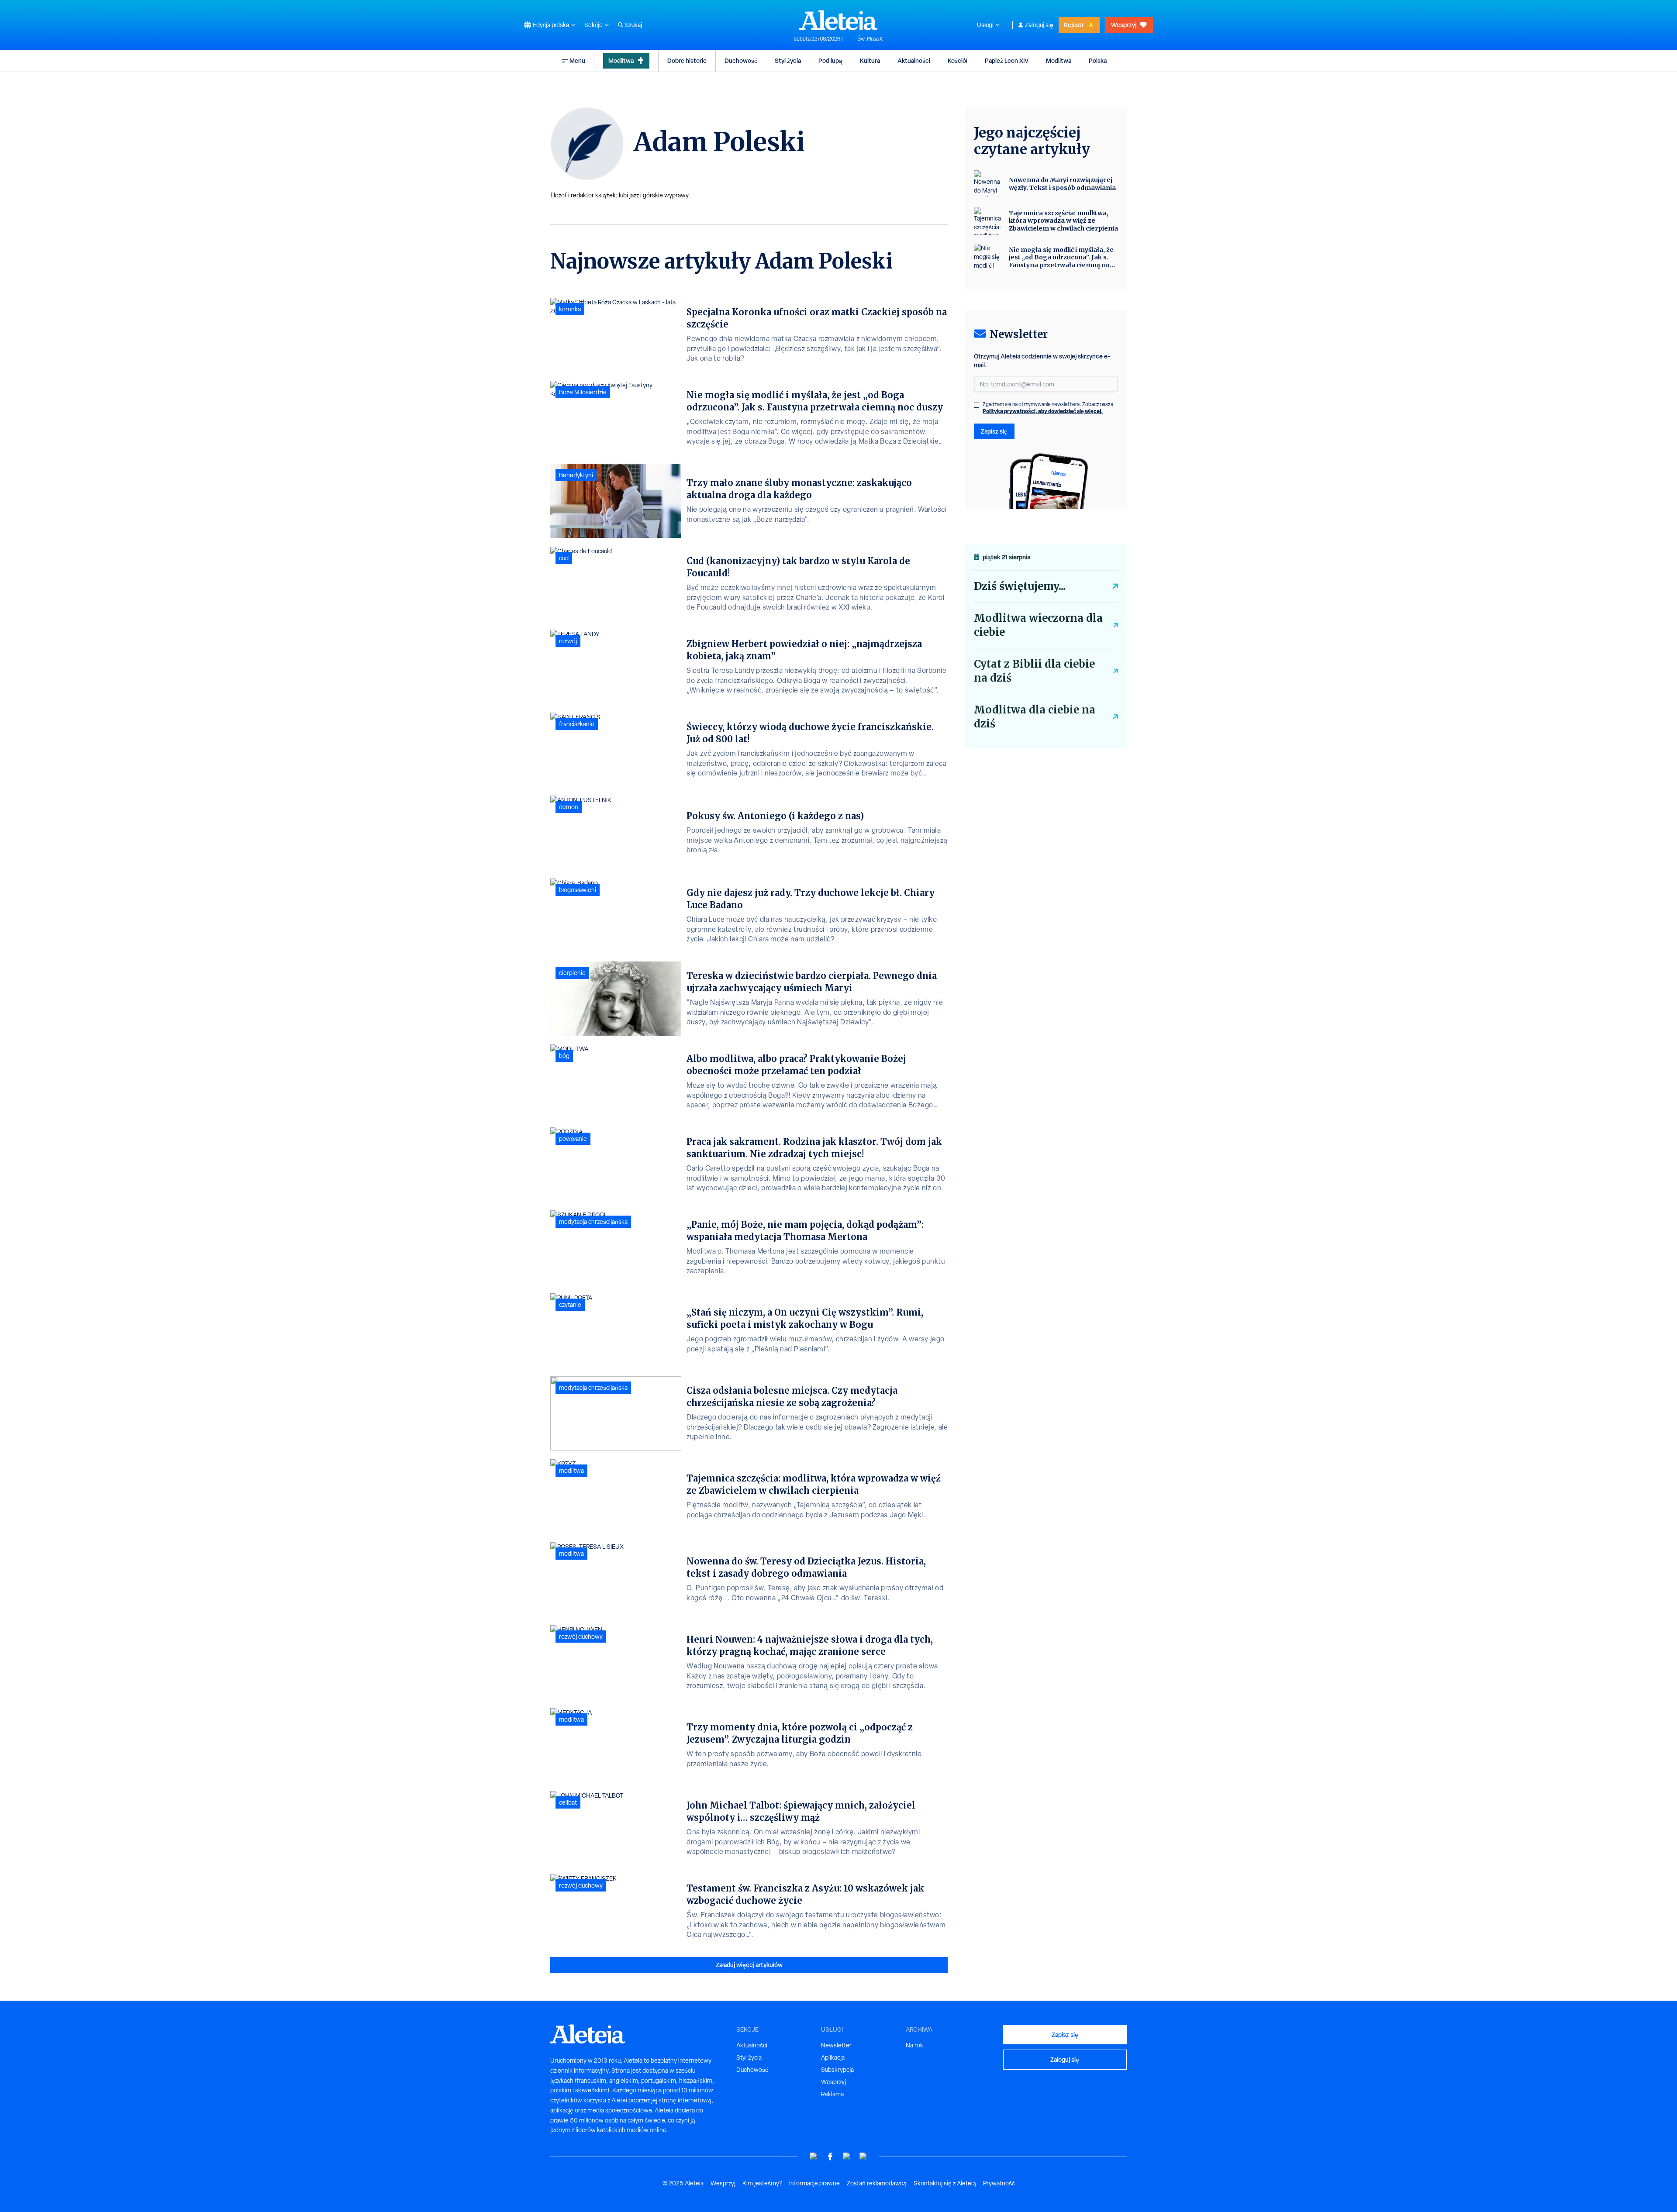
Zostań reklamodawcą (877, 2183)
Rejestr (1074, 25)
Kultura (870, 60)
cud (564, 558)
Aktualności (914, 60)
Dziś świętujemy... (1020, 586)
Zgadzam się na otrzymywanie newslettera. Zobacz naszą (1048, 408)
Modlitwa (621, 60)
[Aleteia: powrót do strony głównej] (838, 20)
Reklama (832, 2094)
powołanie (573, 1139)
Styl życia (788, 60)
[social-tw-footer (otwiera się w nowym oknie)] (847, 2156)
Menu (577, 60)
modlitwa (571, 1471)
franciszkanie (577, 724)
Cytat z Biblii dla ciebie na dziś (1034, 671)
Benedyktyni (576, 475)
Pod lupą (830, 60)
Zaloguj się (1039, 25)
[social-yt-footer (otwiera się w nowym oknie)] (814, 2156)
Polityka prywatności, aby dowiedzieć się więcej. (1043, 411)
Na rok (914, 2045)
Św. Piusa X (870, 39)
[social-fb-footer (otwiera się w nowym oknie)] (830, 2156)
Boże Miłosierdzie (583, 392)
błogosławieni (578, 890)
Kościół (958, 60)
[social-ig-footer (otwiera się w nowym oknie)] (863, 2156)
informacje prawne (814, 2183)
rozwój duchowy (581, 1637)
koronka (570, 309)
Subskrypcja (837, 2070)
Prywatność (999, 2183)
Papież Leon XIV (1007, 60)
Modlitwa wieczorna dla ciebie (1038, 625)
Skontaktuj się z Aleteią (945, 2183)
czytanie (570, 1305)
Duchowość (741, 60)
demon (569, 807)
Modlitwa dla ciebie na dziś (1035, 717)
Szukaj (633, 25)
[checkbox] (977, 405)
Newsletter (836, 2045)
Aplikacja (833, 2057)
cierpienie (572, 973)
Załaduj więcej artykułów (749, 1965)
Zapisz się (994, 431)
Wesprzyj (1124, 25)
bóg (564, 1056)
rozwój (568, 641)
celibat (568, 1802)
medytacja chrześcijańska (593, 1222)
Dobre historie (687, 60)
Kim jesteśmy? (762, 2183)
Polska (1098, 60)
